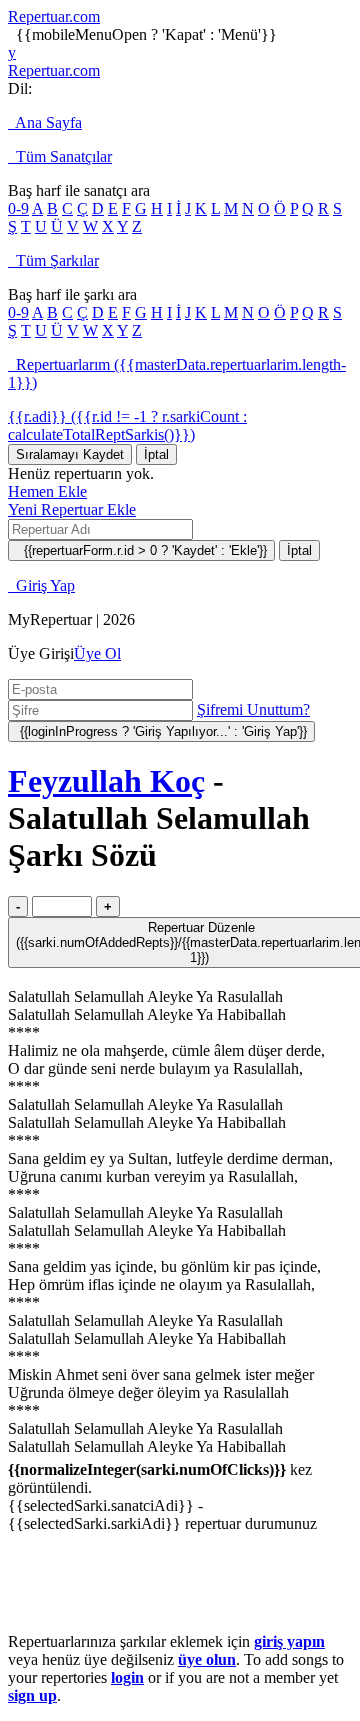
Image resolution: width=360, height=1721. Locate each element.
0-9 (18, 208)
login (127, 1677)
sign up (32, 1695)
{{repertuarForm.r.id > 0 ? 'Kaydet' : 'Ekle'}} (141, 550)
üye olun (207, 1659)
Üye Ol (97, 653)
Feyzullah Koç (106, 781)
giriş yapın (289, 1641)
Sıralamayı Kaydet (70, 454)
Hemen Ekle (47, 491)
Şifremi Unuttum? (253, 709)
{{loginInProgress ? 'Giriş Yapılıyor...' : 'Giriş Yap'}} (161, 731)
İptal (156, 454)
